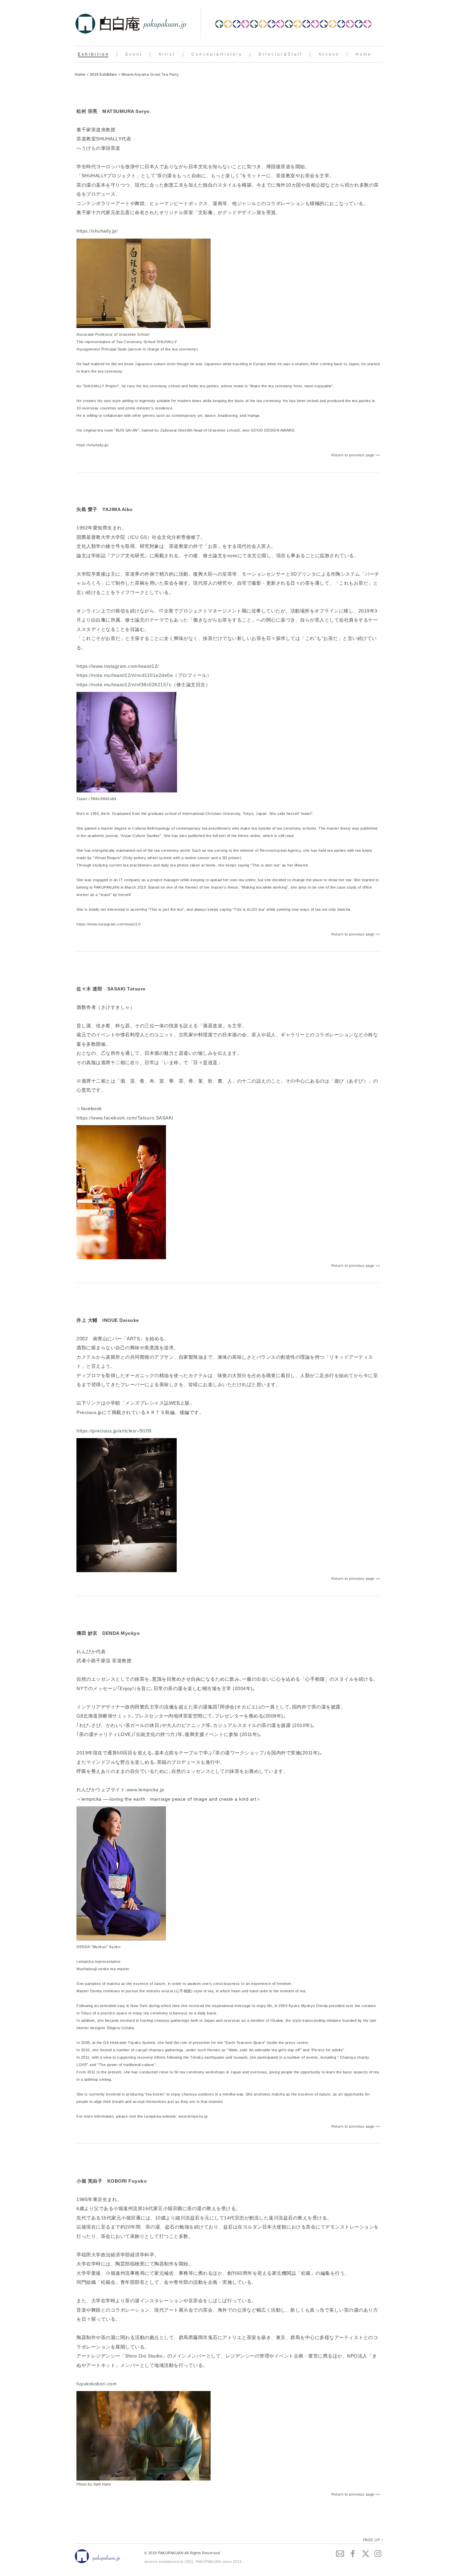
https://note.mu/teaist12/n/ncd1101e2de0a (125, 675)
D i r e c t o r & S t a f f (280, 54)
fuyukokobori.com (97, 2384)
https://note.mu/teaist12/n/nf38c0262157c (124, 685)
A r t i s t (166, 54)
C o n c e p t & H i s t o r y (216, 54)
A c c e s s (328, 54)
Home (80, 74)
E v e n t (133, 54)
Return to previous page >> (356, 455)
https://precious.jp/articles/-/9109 (114, 1431)
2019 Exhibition (103, 74)
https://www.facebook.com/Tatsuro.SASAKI (125, 1118)
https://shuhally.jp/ (97, 231)
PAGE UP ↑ (373, 2540)
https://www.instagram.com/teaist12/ (118, 666)
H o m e (363, 54)
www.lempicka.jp (146, 1790)
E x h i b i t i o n (93, 54)
